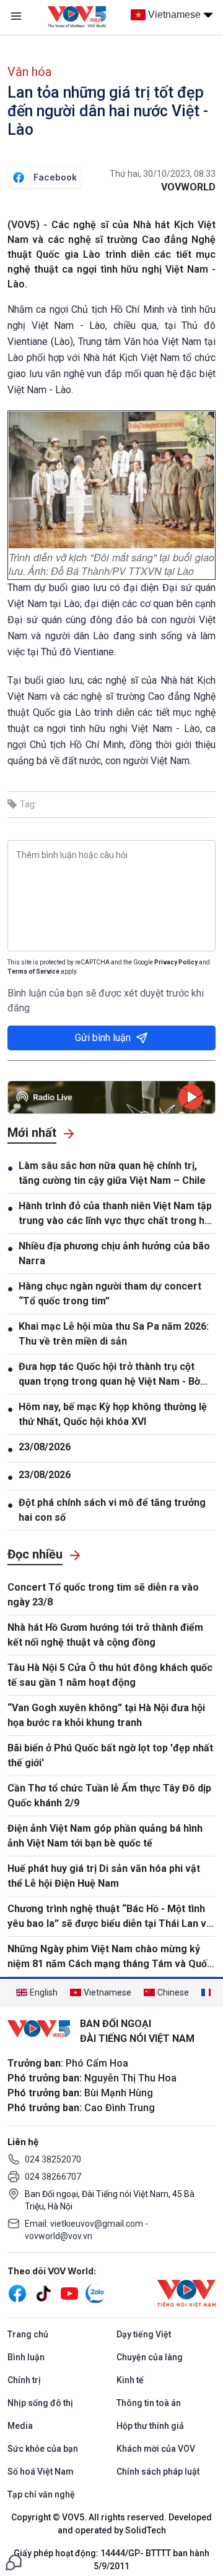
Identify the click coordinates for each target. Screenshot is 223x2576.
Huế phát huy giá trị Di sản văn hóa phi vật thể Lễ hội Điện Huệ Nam (104, 1876)
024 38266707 (53, 2177)
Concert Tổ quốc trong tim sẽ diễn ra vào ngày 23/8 (103, 1595)
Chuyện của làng (150, 2357)
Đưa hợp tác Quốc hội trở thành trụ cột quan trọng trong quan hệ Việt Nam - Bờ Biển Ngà (109, 1375)
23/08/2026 (45, 1447)
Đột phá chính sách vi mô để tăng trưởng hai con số (112, 1510)
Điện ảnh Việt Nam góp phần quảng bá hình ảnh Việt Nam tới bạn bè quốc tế (105, 1836)
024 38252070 (53, 2159)
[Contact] (14, 2561)
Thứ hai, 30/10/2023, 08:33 (163, 174)
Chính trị (24, 2380)
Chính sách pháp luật (158, 2472)
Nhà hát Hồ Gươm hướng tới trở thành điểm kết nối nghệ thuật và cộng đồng (105, 1635)
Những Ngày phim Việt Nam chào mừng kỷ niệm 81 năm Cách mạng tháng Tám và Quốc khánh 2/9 (110, 1957)
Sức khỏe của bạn (43, 2449)
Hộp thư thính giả (150, 2426)
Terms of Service (33, 971)
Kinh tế (130, 2380)
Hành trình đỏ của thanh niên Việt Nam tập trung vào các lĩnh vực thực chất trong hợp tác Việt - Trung (117, 1214)
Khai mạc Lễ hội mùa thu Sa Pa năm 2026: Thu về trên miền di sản (114, 1334)
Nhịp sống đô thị (40, 2403)
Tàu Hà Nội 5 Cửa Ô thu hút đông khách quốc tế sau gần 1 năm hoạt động (110, 1675)
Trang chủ (28, 2334)
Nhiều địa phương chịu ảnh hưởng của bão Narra (114, 1253)
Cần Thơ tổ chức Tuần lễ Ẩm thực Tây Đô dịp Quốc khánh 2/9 (109, 1796)
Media (20, 2426)
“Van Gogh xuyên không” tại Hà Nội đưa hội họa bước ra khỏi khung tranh (106, 1715)
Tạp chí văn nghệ (41, 2494)
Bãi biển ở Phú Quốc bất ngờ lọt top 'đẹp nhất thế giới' (110, 1755)
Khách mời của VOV (156, 2449)
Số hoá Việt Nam (41, 2472)
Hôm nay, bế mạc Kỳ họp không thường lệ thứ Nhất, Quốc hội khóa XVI (113, 1414)
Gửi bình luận (103, 1038)
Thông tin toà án (149, 2403)
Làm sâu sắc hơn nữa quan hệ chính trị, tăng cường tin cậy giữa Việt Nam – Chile (112, 1173)
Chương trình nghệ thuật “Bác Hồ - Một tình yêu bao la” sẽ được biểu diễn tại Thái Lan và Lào (110, 1917)
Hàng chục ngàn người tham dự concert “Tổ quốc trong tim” (110, 1294)
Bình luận (26, 2357)
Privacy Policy (176, 962)
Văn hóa (29, 72)
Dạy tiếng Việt (144, 2334)
